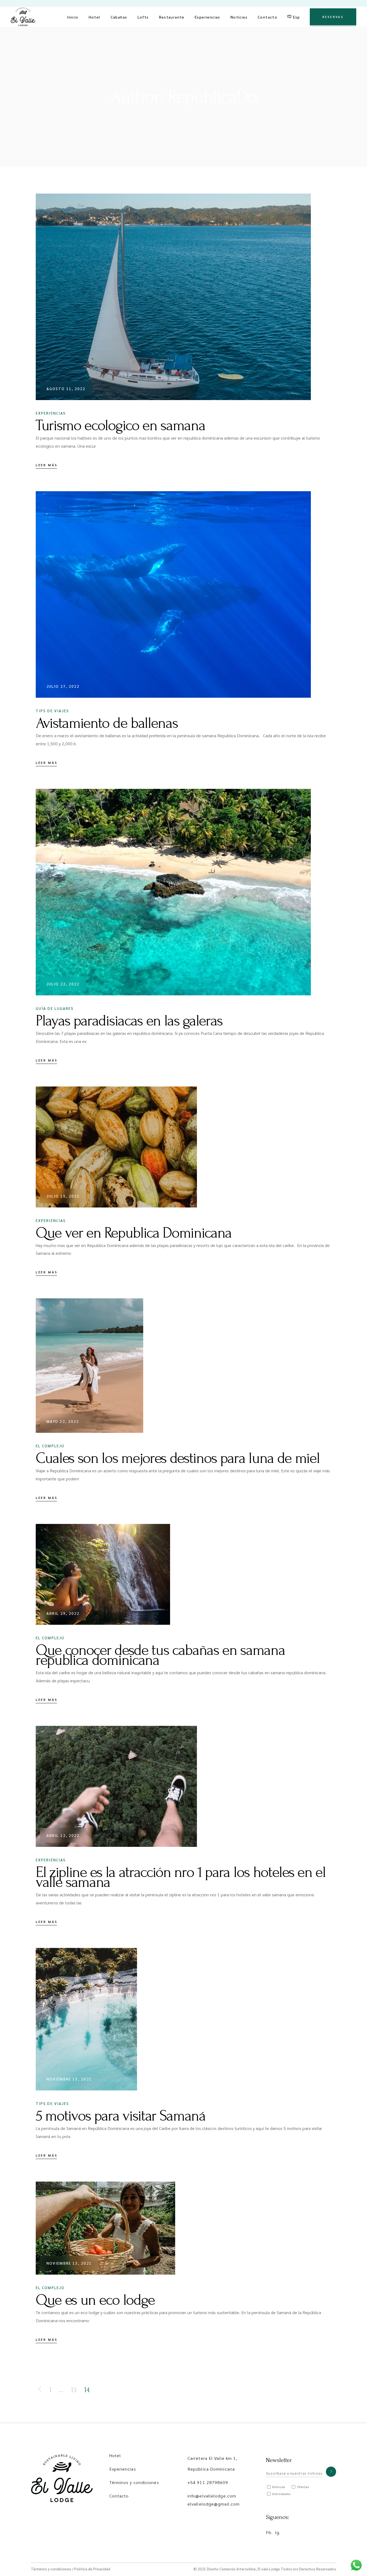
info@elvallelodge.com (212, 2496)
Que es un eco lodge (95, 2300)
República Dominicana (211, 2469)
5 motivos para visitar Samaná (121, 2116)
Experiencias (51, 413)
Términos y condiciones (134, 2482)
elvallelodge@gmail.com (214, 2504)
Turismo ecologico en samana (120, 425)
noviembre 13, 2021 (69, 2079)
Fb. (269, 2532)
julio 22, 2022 (63, 984)
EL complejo (50, 1446)
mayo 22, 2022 (63, 1421)
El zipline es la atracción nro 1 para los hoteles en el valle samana (181, 1877)
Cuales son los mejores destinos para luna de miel (178, 1458)
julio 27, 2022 (63, 686)
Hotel (115, 2455)
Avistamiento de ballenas (107, 723)
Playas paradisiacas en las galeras (129, 1021)
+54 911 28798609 (208, 2482)
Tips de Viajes (52, 711)
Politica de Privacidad (92, 2569)
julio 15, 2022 (63, 1196)
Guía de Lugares (55, 1008)
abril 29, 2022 (63, 1613)
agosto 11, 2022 (66, 389)
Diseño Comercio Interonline (231, 2569)
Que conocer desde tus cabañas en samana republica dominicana (160, 1655)
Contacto (119, 2496)
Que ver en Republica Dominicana (134, 1233)
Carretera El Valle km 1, (212, 2458)
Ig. (278, 2532)
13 (74, 2390)
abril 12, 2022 (63, 1835)
